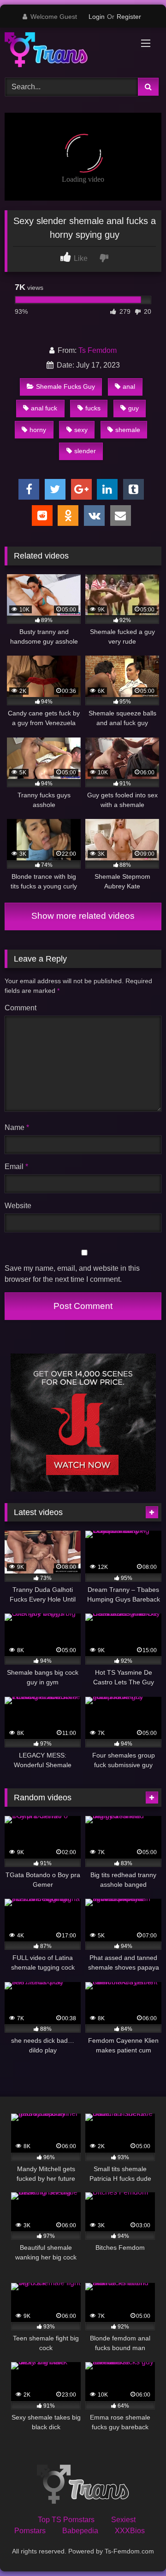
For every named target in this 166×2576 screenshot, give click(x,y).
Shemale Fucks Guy (65, 386)
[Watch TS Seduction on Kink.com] (83, 1489)
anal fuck (44, 408)
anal (129, 386)
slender (85, 451)
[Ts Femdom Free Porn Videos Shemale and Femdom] (68, 51)
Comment (21, 1008)
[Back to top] (137, 2549)
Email (16, 1167)
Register (129, 17)
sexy (81, 430)
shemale (128, 430)
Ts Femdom (98, 350)
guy (133, 408)
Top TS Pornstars (66, 2520)
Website (18, 1206)
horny (38, 430)
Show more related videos (83, 916)
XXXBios (130, 2531)
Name (17, 1127)
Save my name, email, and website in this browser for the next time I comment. (72, 1274)
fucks (93, 408)
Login (97, 17)
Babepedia (80, 2531)
